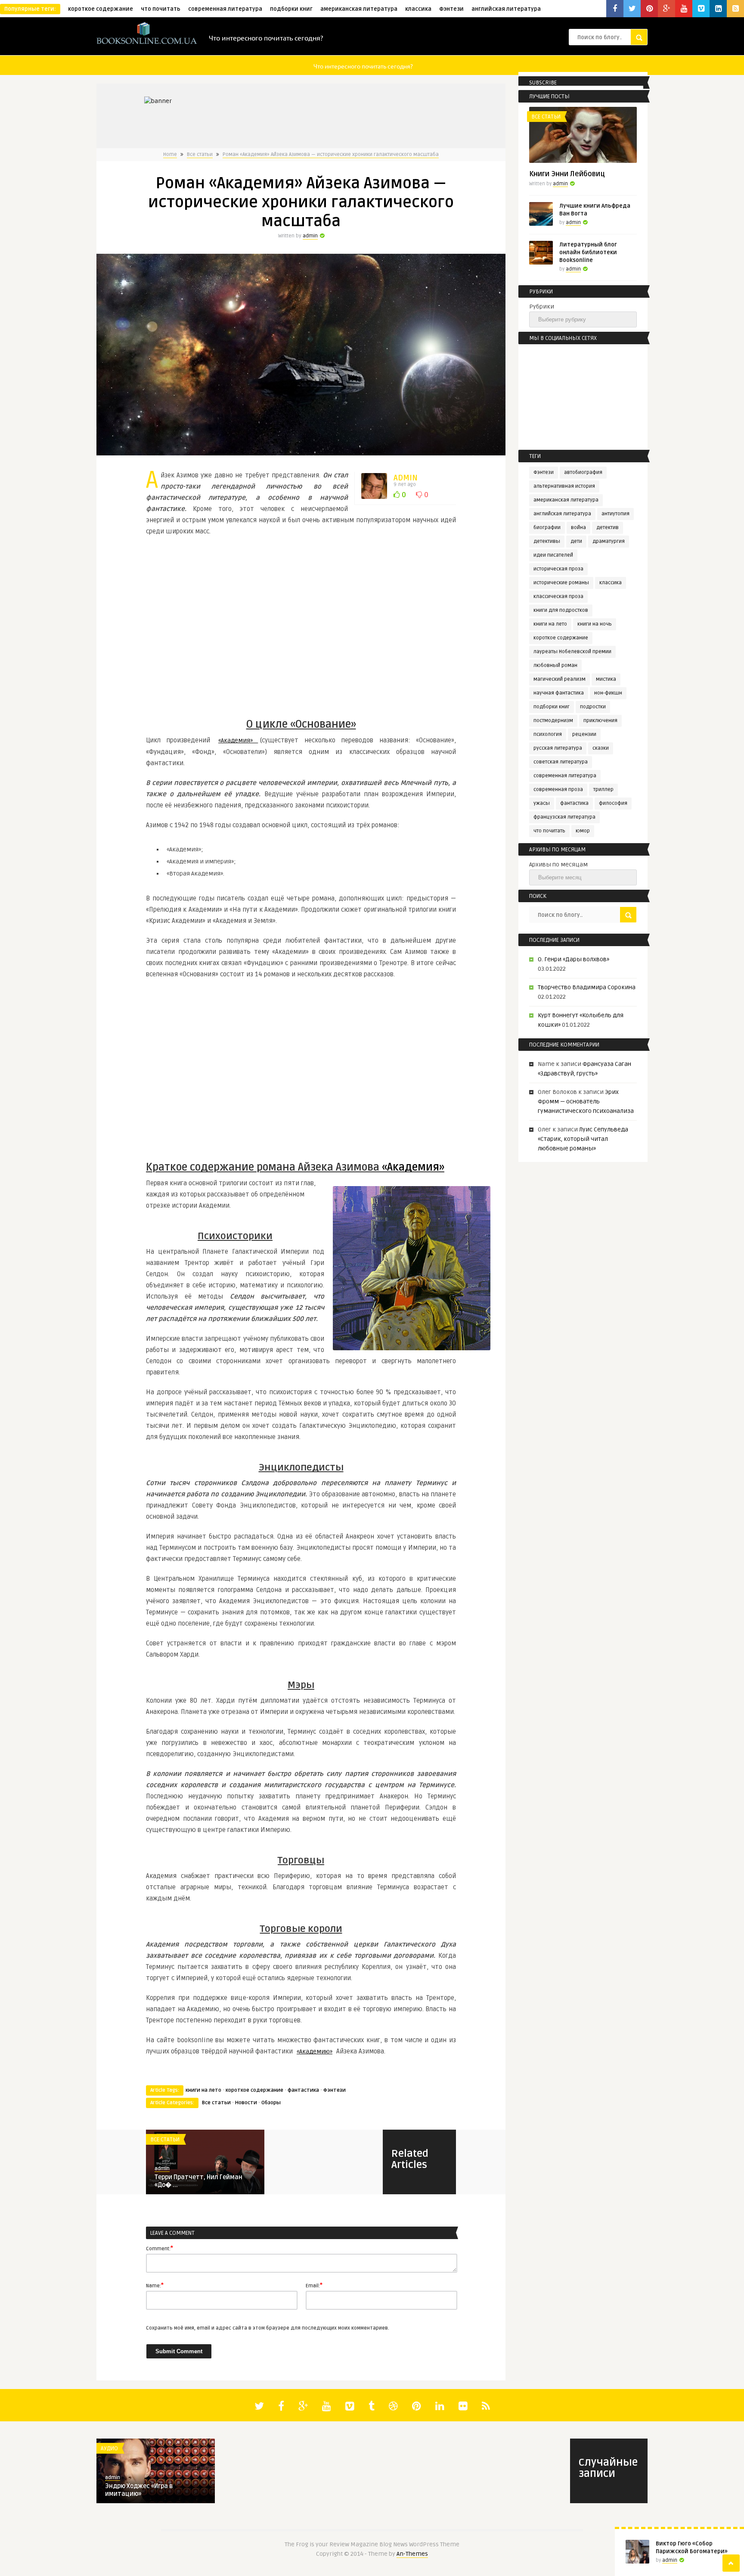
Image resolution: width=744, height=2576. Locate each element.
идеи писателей (553, 555)
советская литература (561, 762)
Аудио (109, 2448)
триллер (603, 790)
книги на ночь (595, 624)
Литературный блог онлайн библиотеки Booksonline (588, 252)
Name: (155, 2285)
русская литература (558, 748)
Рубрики (542, 307)
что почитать (161, 9)
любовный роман (555, 665)
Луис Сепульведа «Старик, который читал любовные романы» (583, 1139)
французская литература (564, 817)
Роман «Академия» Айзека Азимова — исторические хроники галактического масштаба (331, 154)
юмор (583, 831)
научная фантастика (559, 693)
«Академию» (315, 2051)
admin (310, 236)
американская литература (359, 9)
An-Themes (412, 2554)
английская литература (506, 9)
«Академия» (238, 740)
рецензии (584, 734)
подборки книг (291, 9)
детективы (547, 541)
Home (170, 154)
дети (576, 541)
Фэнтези (451, 9)
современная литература (225, 9)
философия (613, 803)
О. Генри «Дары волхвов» (573, 959)
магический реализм (560, 679)
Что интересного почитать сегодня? (266, 37)
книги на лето (203, 2090)
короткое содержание (101, 9)
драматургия (609, 541)
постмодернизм (553, 721)
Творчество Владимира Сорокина (587, 987)
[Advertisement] (301, 628)
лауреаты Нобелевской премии (572, 652)
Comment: (160, 2248)
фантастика (303, 2090)
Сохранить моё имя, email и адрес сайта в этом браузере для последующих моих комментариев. (268, 2328)
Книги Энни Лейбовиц (567, 174)
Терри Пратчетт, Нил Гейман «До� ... (198, 2181)
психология (548, 734)
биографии (547, 528)
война (578, 528)
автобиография (583, 472)
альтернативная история (564, 486)
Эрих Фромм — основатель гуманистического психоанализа (586, 1101)
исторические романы (561, 583)
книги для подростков (561, 610)
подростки (593, 707)
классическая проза (558, 596)
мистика (606, 679)
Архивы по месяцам (558, 864)
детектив (608, 528)
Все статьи (200, 154)
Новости (246, 2103)
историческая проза (558, 569)
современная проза (558, 790)
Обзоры (271, 2103)
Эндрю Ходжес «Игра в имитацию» (139, 2490)
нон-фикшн (608, 693)
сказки (601, 748)
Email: (314, 2285)
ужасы (542, 803)
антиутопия (615, 514)
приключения (600, 721)
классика (418, 9)
